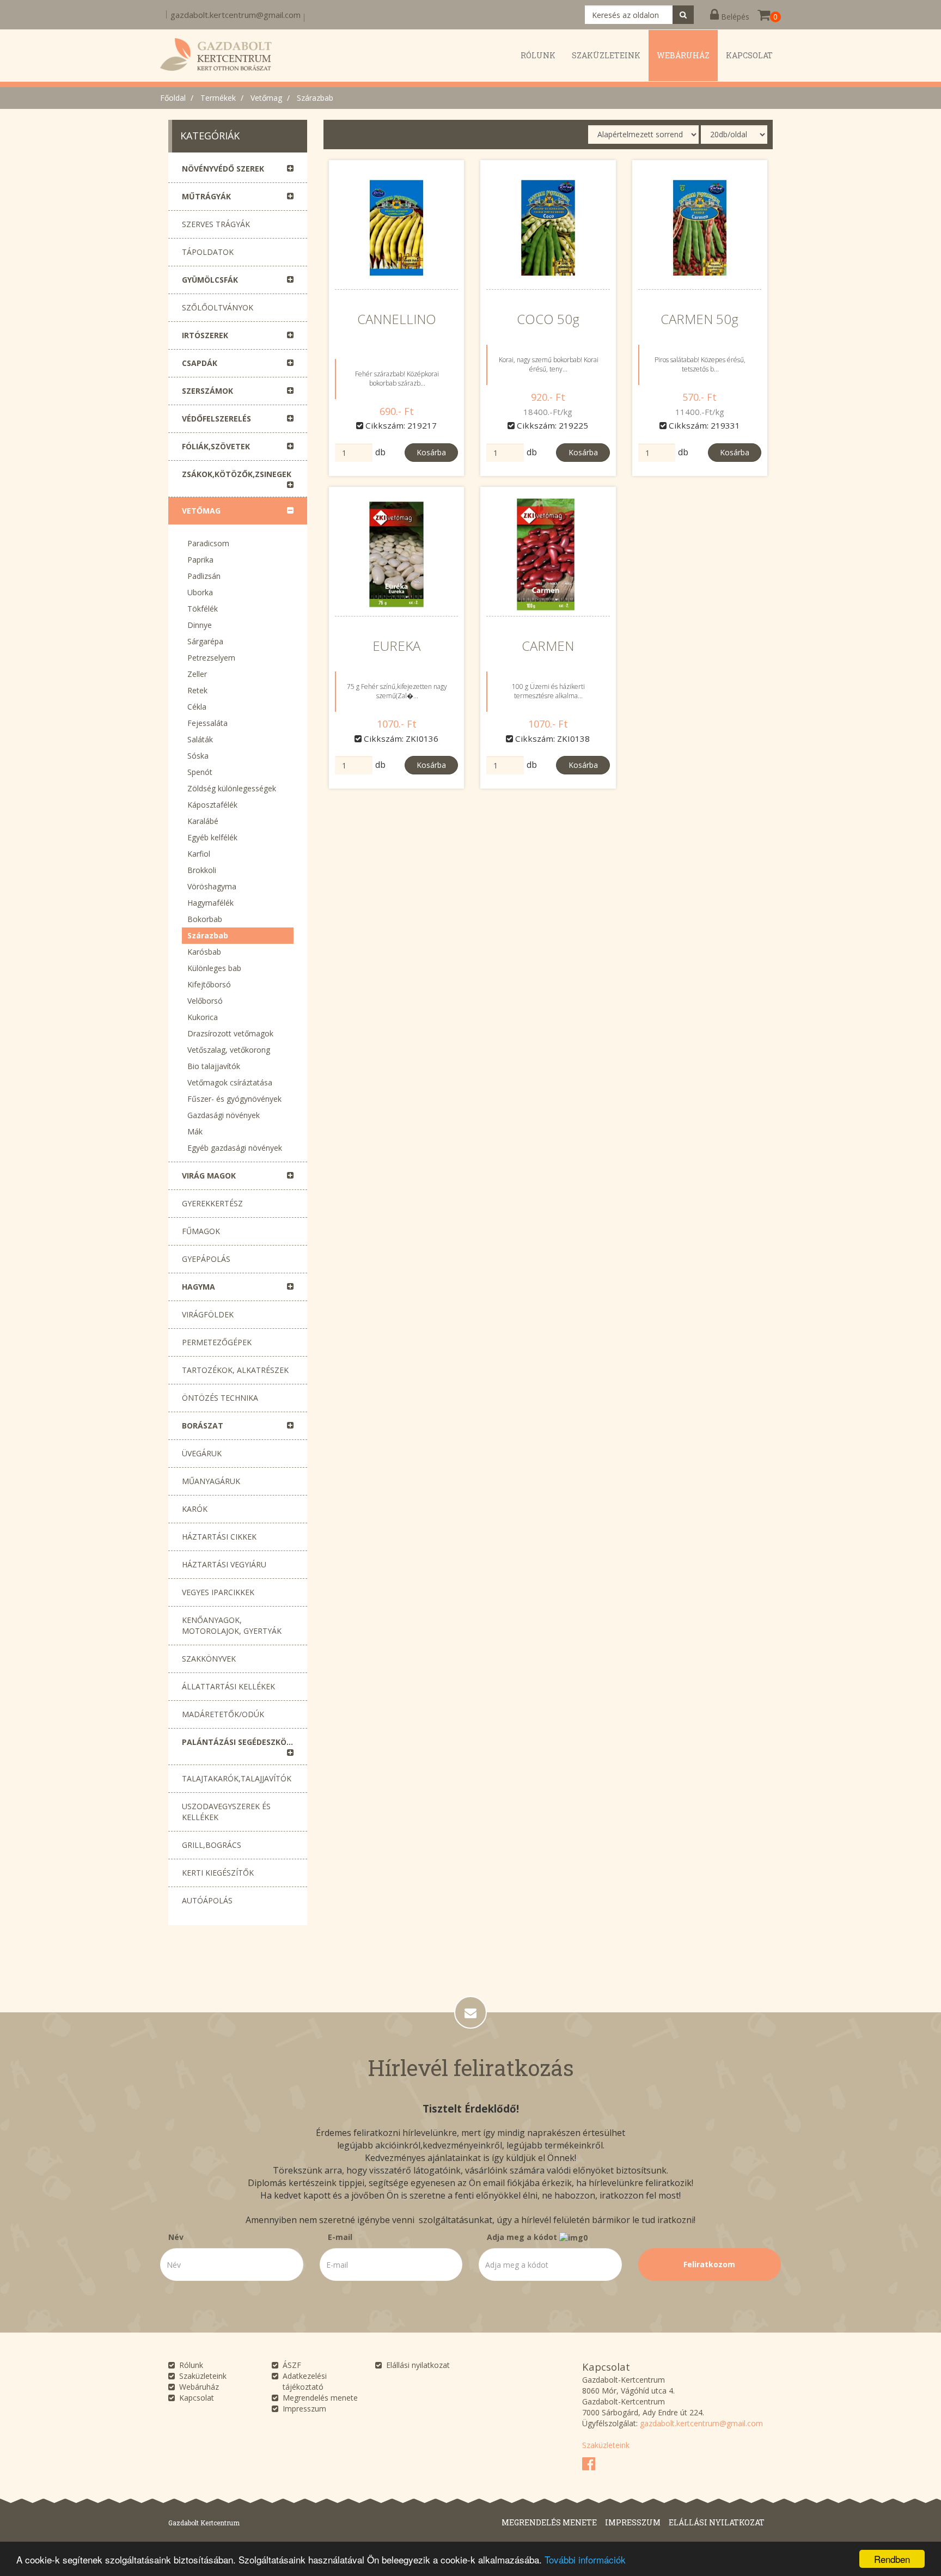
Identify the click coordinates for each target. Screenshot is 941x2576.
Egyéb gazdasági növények (235, 1148)
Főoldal (173, 98)
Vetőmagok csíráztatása (230, 1082)
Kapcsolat (197, 2398)
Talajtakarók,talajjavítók (237, 1778)
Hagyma (198, 1287)
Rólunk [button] (538, 55)
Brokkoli (202, 870)
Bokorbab (205, 919)
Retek (197, 690)
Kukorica (203, 1017)
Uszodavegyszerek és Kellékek (226, 1812)
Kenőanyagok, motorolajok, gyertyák (232, 1625)
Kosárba (431, 452)
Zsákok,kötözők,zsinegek (237, 474)
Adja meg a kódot (523, 2237)
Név (176, 2237)
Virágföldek (208, 1314)
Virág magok (209, 1176)
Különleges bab (214, 968)
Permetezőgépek (217, 1342)
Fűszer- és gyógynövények (234, 1099)
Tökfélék (203, 609)
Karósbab (204, 952)
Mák (195, 1131)
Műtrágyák (206, 196)
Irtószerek (205, 335)
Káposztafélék (212, 805)
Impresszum (304, 2409)
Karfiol (199, 854)
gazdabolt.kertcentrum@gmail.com (236, 15)
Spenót (200, 772)
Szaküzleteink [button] (606, 55)
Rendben (892, 2559)
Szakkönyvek (209, 1659)
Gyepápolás (206, 1259)
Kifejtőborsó (209, 984)
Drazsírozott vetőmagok (230, 1033)
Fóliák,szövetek (216, 446)
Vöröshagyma (212, 886)
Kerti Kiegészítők (218, 1873)
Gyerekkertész (212, 1203)
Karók (195, 1509)
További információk (585, 2559)
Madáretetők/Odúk (223, 1714)
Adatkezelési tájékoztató (305, 2381)
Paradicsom (208, 543)
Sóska (198, 756)
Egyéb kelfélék (212, 837)
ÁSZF (292, 2365)
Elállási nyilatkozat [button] (717, 2522)
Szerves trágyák (216, 224)
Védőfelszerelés (216, 419)
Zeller (197, 674)
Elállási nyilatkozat (418, 2365)
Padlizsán (204, 576)
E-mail (340, 2237)
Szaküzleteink (203, 2376)
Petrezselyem (211, 658)
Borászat (203, 1426)
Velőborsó (205, 1001)
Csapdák (200, 363)
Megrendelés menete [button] (549, 2522)
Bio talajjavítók (214, 1066)
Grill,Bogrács (212, 1845)
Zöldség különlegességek (232, 788)
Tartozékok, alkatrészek (235, 1370)
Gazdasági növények (224, 1115)
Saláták (200, 739)
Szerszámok (207, 391)
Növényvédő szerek (223, 169)
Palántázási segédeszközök (242, 1742)
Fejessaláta (207, 723)
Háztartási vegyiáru (224, 1564)
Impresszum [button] (633, 2522)
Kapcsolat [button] (749, 55)
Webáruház (199, 2387)
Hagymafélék (210, 903)
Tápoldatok (208, 252)
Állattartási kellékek (228, 1686)
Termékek (218, 98)
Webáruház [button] (683, 55)
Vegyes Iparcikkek (218, 1592)
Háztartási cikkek (219, 1537)
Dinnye (200, 625)
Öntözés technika (220, 1398)
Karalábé (203, 821)
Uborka (200, 592)
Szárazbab (315, 98)
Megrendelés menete (320, 2398)
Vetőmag (266, 98)
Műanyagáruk (211, 1481)
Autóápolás (207, 1900)
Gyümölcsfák (210, 280)
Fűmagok (201, 1231)
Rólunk (191, 2365)
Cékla (197, 707)
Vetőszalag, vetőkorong (229, 1050)
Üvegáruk (202, 1453)
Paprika (200, 560)
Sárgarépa (205, 641)
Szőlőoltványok (218, 307)
